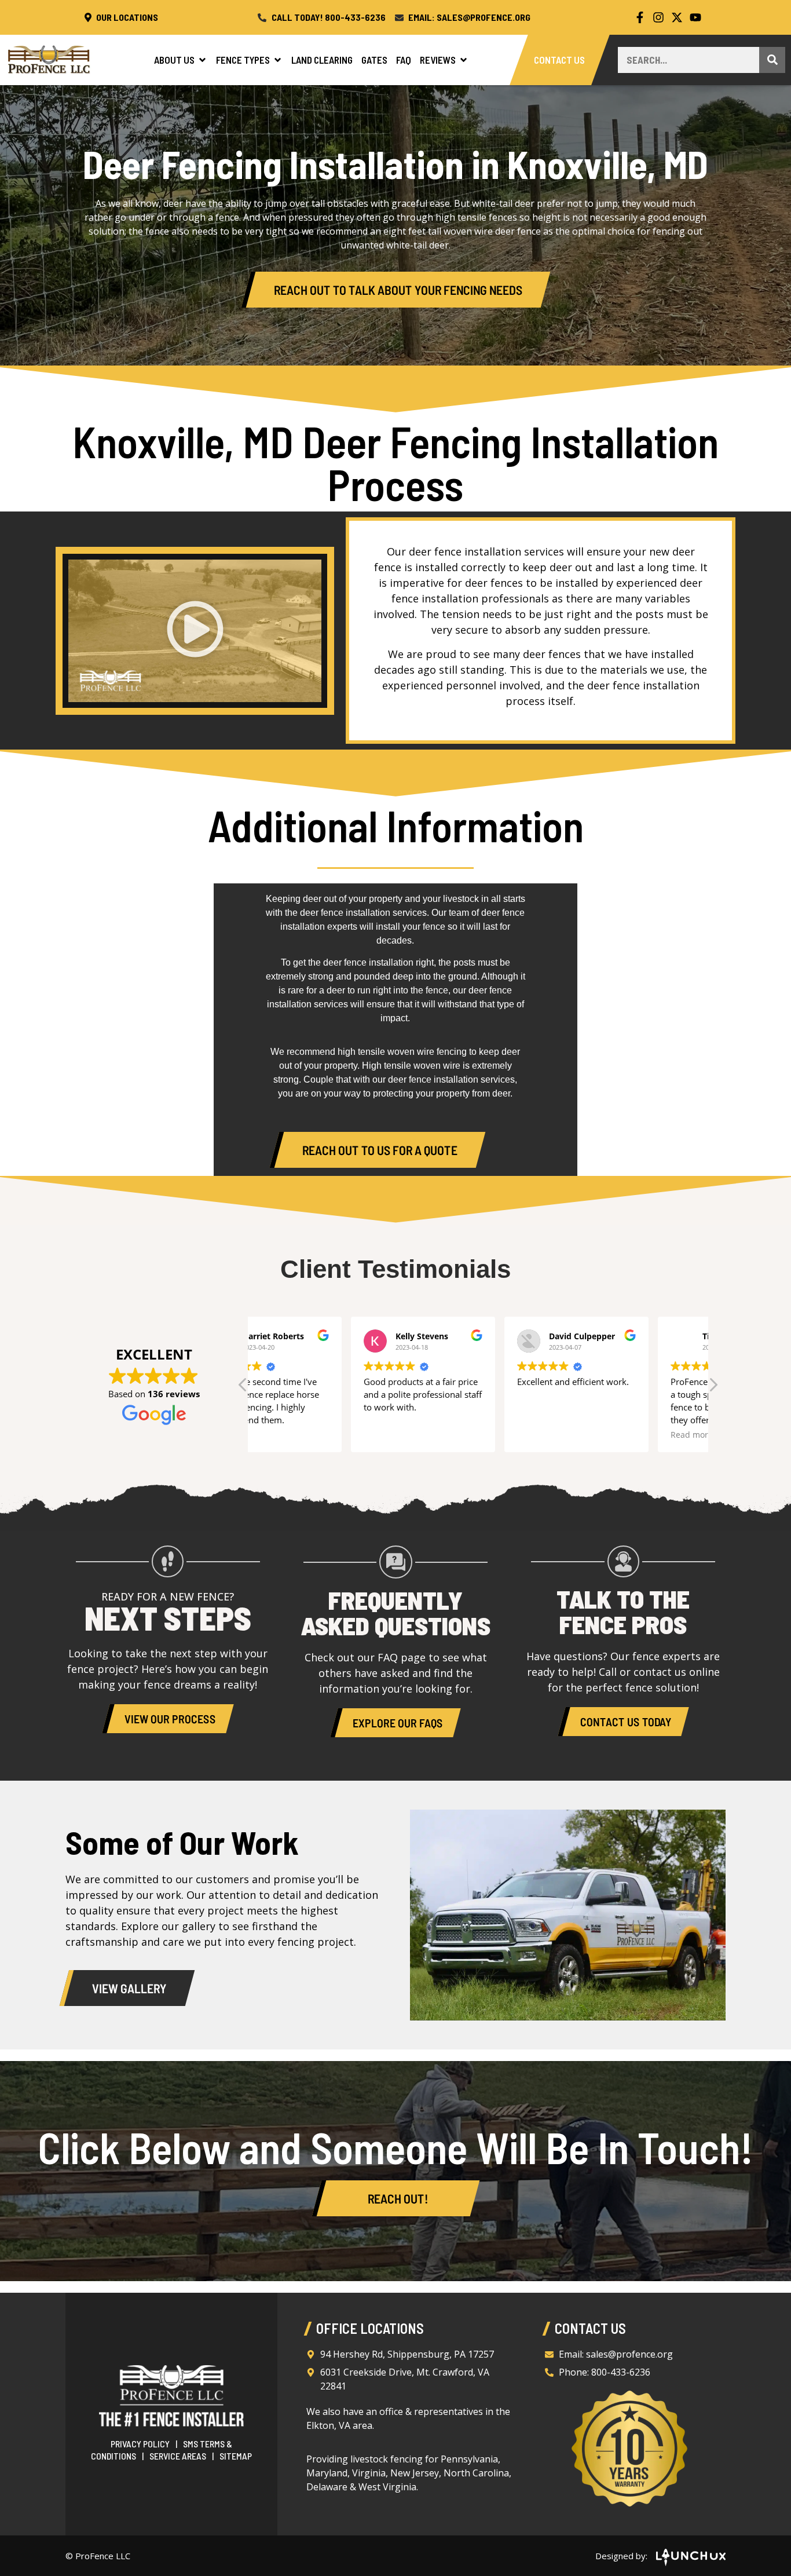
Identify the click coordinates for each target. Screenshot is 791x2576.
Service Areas (178, 2456)
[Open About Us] (202, 60)
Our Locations (126, 17)
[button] (195, 631)
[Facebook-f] (640, 17)
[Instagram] (658, 17)
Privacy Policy (140, 2444)
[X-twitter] (677, 17)
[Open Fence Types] (278, 60)
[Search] (772, 60)
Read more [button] (593, 1435)
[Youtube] (695, 17)
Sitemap (236, 2456)
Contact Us (560, 60)
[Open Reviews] (464, 60)
